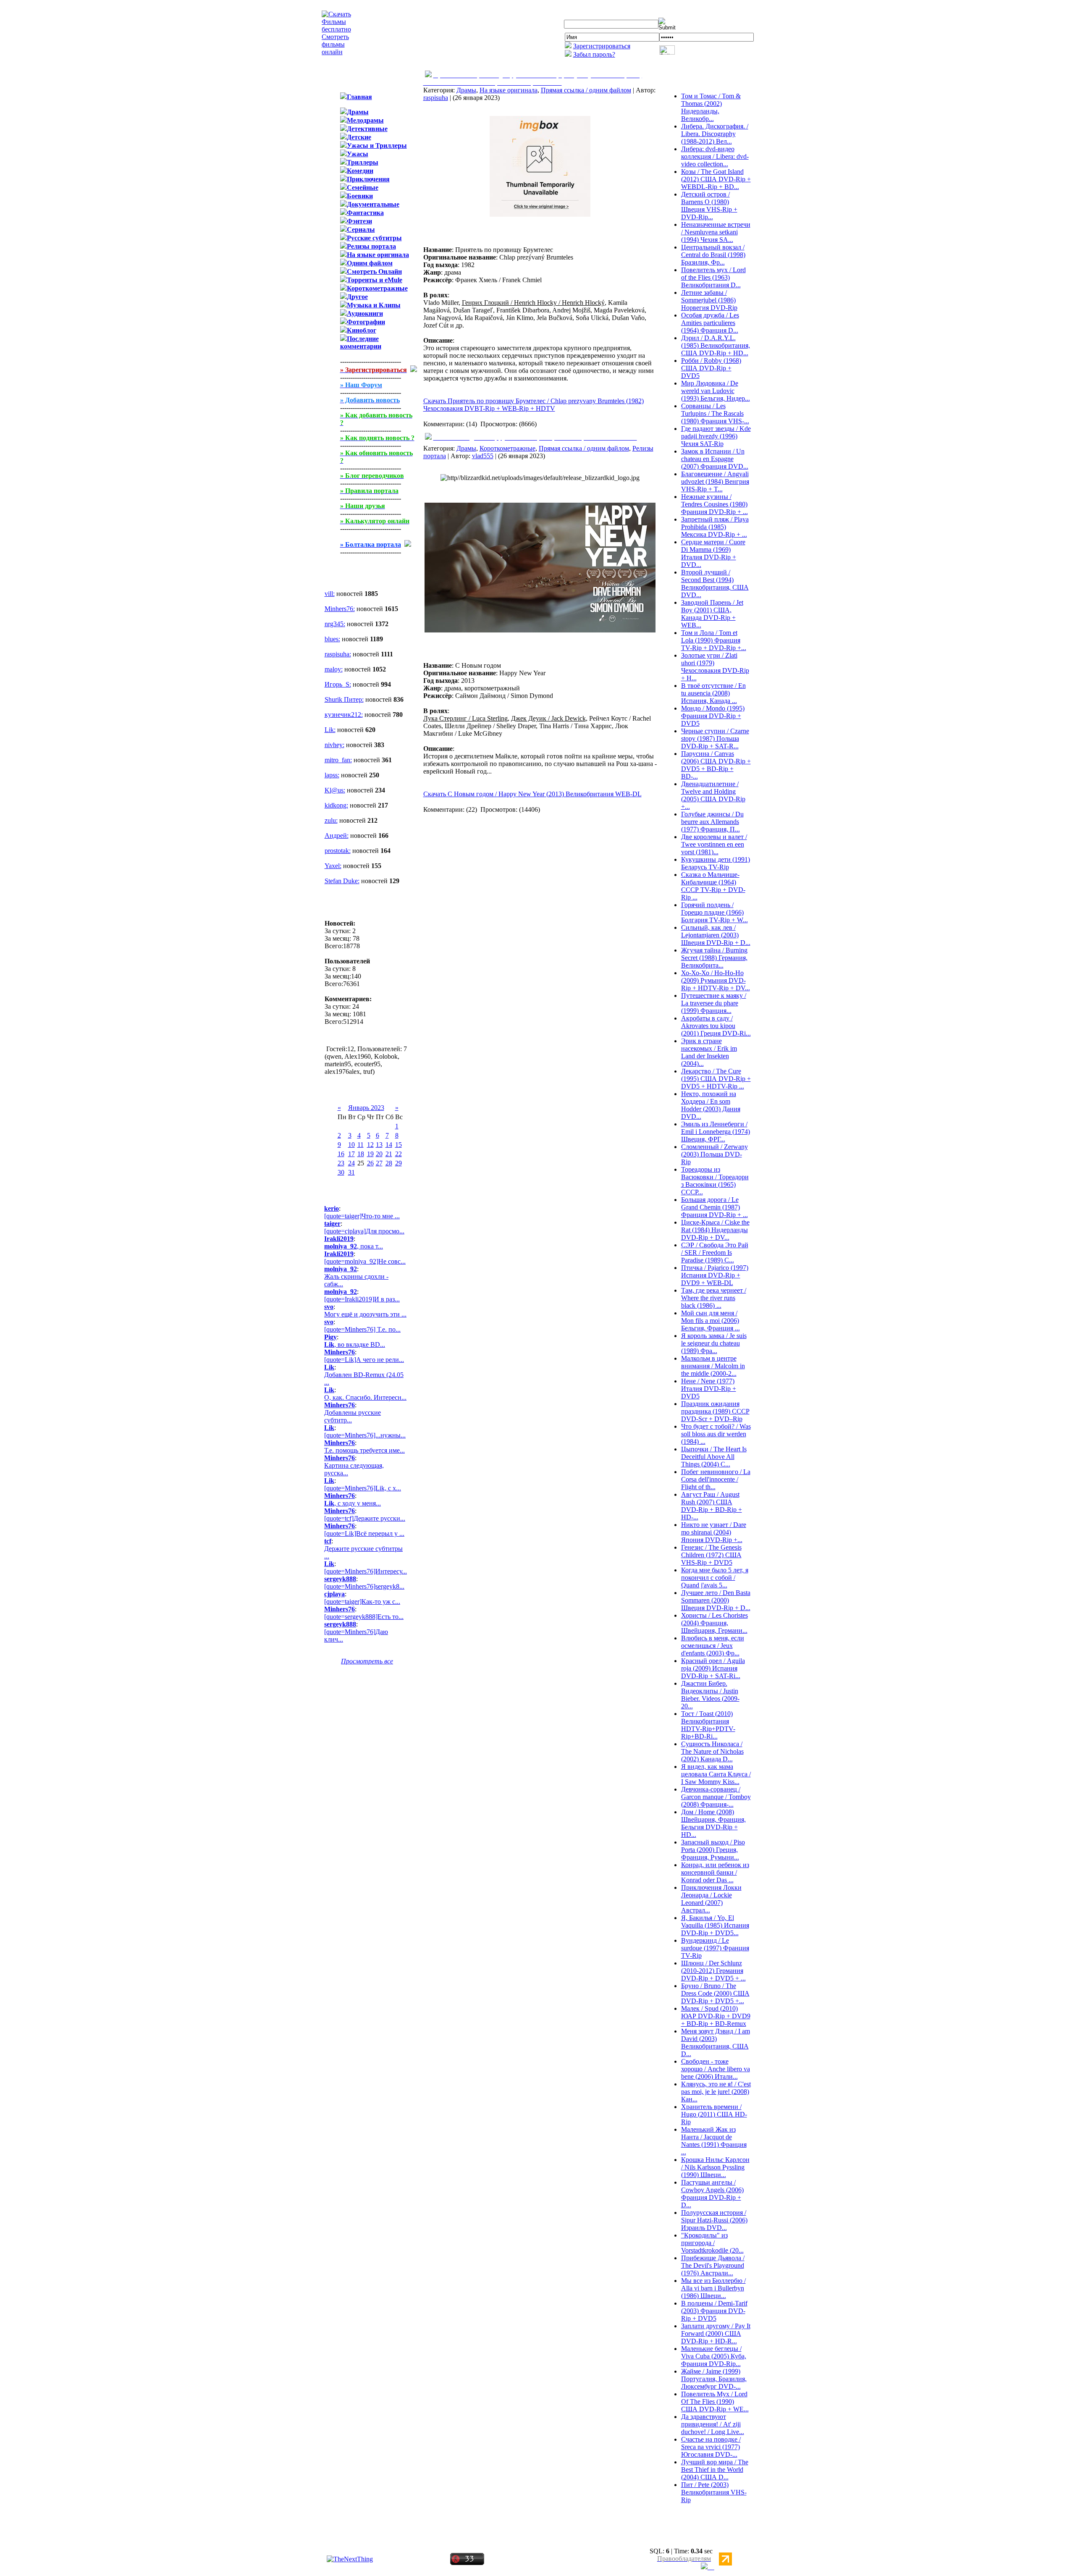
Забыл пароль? (594, 54)
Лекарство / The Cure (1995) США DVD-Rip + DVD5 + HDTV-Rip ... (716, 1079)
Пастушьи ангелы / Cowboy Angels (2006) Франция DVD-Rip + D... (712, 2194)
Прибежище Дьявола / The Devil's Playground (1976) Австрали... (713, 2265)
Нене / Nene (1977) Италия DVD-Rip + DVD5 (709, 1389)
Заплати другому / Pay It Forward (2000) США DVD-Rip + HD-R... (716, 2333)
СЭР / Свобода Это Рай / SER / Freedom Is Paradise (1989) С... (715, 1253)
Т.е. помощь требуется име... (364, 1450)
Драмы (466, 90)
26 (370, 1163)
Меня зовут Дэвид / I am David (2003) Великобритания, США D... (716, 2042)
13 (379, 1145)
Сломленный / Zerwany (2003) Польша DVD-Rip (714, 1154)
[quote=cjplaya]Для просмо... (364, 1231)
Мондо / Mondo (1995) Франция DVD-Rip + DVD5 (713, 716)
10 (351, 1145)
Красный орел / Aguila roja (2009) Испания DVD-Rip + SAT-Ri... (713, 1668)
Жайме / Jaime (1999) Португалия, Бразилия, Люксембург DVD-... (714, 2379)
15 (399, 1145)
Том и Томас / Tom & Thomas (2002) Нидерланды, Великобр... (711, 107)
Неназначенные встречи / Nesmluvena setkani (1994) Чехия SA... (716, 232)
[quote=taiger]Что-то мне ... (362, 1216)
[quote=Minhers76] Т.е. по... (362, 1329)
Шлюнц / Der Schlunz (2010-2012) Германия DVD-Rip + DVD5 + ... (713, 1971)
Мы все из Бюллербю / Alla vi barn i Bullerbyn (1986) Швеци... (713, 2288)
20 (379, 1154)
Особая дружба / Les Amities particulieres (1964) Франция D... (710, 323)
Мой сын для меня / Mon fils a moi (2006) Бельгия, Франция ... (711, 1321)
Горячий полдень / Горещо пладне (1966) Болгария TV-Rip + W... (714, 912)
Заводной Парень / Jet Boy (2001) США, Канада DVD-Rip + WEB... (712, 614)
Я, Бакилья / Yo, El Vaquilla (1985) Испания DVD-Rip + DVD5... (715, 1925)
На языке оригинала (509, 90)
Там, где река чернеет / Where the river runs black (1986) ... (714, 1298)
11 (361, 1145)
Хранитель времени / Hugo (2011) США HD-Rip (714, 2114)
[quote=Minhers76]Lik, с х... (363, 1488)
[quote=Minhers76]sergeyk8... (364, 1586)
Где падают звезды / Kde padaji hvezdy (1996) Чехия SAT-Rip (716, 436)
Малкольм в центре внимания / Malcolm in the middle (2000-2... (713, 1366)
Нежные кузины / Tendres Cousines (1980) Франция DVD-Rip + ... (714, 504)
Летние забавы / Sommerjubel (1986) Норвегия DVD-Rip (709, 300)
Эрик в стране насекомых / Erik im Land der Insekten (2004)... (709, 1052)
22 (399, 1154)
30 (341, 1172)
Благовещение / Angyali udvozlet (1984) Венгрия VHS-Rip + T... (715, 481)
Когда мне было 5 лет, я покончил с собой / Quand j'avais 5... (715, 1578)
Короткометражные (507, 448)
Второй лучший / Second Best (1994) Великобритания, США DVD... (715, 584)
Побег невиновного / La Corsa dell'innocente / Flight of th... (716, 1479)
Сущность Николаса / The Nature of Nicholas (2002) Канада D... (712, 1751)
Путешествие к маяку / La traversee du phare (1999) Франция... (714, 1003)
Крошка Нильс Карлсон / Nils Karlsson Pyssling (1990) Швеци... (715, 2167)
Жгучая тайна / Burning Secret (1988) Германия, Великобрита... (714, 958)
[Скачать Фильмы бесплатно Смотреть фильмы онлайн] (336, 52)
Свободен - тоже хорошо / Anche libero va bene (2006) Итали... (716, 2069)
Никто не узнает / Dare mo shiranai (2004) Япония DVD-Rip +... (714, 1532)
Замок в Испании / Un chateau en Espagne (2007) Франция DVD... (715, 459)
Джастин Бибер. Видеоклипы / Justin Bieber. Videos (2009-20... (710, 1695)
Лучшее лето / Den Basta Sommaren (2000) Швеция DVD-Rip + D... (716, 1600)
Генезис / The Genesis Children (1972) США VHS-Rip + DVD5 (711, 1555)
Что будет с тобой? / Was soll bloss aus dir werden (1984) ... (716, 1434)
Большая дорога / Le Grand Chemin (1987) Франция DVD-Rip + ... (714, 1207)
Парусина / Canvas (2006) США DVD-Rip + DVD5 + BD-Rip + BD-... (716, 765)
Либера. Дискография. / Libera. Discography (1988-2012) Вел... (715, 134)
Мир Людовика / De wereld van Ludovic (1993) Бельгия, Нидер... (716, 391)
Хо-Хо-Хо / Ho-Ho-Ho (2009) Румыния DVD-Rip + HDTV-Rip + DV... (716, 980)
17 (351, 1154)
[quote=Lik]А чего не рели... (364, 1360)
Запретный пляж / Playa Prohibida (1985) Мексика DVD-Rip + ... (715, 527)
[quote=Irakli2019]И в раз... (362, 1299)
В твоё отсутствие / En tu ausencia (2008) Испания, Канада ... (713, 693)
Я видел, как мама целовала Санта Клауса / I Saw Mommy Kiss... (716, 1774)
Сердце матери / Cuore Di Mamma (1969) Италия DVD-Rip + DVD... (713, 553)
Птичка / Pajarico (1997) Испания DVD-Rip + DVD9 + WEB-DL (715, 1275)
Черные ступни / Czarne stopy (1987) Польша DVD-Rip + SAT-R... (715, 738)
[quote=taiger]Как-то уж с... (362, 1601)
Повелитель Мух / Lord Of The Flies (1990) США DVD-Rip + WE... (715, 2402)
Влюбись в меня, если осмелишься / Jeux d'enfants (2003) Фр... (713, 1646)
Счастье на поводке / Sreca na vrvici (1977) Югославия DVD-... (711, 2447)
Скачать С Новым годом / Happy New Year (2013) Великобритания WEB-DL (532, 794)
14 (389, 1145)
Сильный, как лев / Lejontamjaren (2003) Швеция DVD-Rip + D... (716, 935)
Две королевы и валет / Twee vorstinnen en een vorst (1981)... (714, 844)
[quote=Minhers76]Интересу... (366, 1571)
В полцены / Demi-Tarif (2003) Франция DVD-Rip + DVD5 (714, 2311)
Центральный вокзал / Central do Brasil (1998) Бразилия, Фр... (713, 255)
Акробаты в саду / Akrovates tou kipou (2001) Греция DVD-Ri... (716, 1026)
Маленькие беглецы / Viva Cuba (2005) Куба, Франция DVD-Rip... (714, 2356)
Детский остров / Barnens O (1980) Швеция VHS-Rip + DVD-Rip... (709, 206)
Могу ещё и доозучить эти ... (365, 1314)
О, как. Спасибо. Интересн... (365, 1397)
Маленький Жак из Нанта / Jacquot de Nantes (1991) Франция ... (714, 2141)
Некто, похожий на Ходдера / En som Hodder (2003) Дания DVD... (711, 1105)
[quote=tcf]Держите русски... (365, 1518)
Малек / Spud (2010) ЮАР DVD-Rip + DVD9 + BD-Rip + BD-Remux (716, 2016)
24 (351, 1163)
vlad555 (483, 456)
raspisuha (436, 98)
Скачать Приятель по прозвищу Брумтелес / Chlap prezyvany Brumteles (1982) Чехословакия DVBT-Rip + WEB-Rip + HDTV (534, 405)
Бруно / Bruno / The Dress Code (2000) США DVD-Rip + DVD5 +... (715, 1993)
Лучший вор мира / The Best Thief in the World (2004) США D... (715, 2470)
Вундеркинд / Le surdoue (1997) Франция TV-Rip (715, 1948)
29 (399, 1163)
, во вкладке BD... (355, 1344)
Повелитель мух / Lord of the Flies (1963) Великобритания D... (713, 277)
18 (361, 1154)
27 (379, 1163)
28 (389, 1163)
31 (351, 1172)
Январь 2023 (366, 1108)
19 (370, 1154)
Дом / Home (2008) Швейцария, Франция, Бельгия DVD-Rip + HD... (713, 1823)
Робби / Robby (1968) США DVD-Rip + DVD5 (711, 368)
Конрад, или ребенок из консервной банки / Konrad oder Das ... (715, 1872)
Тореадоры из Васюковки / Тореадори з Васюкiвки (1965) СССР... (715, 1181)
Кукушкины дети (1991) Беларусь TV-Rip (716, 863)
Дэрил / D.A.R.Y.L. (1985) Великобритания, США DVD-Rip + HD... (716, 345)
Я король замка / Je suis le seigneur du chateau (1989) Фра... (714, 1343)
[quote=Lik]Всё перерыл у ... (364, 1533)
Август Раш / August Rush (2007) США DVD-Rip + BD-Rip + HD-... (712, 1506)
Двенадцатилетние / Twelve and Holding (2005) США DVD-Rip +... (713, 795)
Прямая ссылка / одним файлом (586, 90)
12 (370, 1145)
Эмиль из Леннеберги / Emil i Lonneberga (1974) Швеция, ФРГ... (716, 1132)
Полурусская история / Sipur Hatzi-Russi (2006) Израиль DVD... (714, 2220)
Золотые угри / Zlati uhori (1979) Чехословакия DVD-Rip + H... (715, 667)
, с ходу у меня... (353, 1503)
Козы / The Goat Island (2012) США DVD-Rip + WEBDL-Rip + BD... (716, 179)
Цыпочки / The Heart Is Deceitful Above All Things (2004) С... (714, 1457)
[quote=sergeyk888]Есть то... (364, 1617)
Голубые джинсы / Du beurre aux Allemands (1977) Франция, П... (712, 822)
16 (341, 1154)
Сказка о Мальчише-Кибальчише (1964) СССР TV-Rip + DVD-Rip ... (713, 886)
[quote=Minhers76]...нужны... (365, 1435)
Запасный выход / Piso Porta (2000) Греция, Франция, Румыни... (713, 1850)
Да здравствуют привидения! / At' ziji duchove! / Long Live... (713, 2424)
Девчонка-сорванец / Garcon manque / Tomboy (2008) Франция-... (716, 1797)
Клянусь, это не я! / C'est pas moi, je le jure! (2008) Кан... (716, 2092)
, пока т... (354, 1246)
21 (389, 1154)
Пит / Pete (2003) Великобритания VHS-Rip (714, 2492)
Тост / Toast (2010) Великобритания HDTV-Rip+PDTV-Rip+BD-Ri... (708, 1725)
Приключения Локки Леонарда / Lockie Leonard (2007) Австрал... (711, 1899)
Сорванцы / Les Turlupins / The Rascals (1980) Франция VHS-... (715, 413)
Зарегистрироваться (602, 46)
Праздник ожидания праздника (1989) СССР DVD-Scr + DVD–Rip (715, 1411)
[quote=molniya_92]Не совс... (365, 1261)
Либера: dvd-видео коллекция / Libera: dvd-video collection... (715, 156)
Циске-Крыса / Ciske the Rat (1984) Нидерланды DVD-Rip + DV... (715, 1230)
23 (341, 1163)
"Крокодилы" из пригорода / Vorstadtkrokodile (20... (712, 2243)
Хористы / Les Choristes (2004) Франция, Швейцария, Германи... (714, 1623)
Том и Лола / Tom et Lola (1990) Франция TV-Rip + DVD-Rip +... (714, 640)
